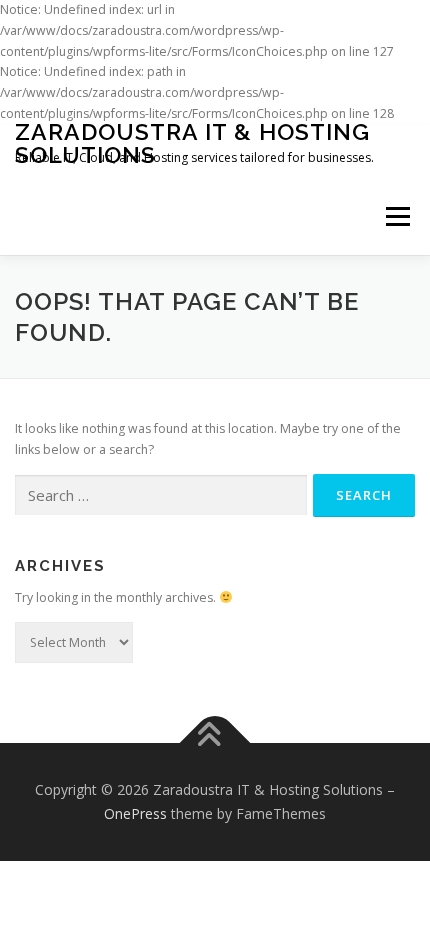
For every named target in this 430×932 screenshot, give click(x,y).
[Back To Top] (215, 743)
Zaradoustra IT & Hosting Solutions (192, 143)
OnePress (135, 813)
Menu (396, 217)
